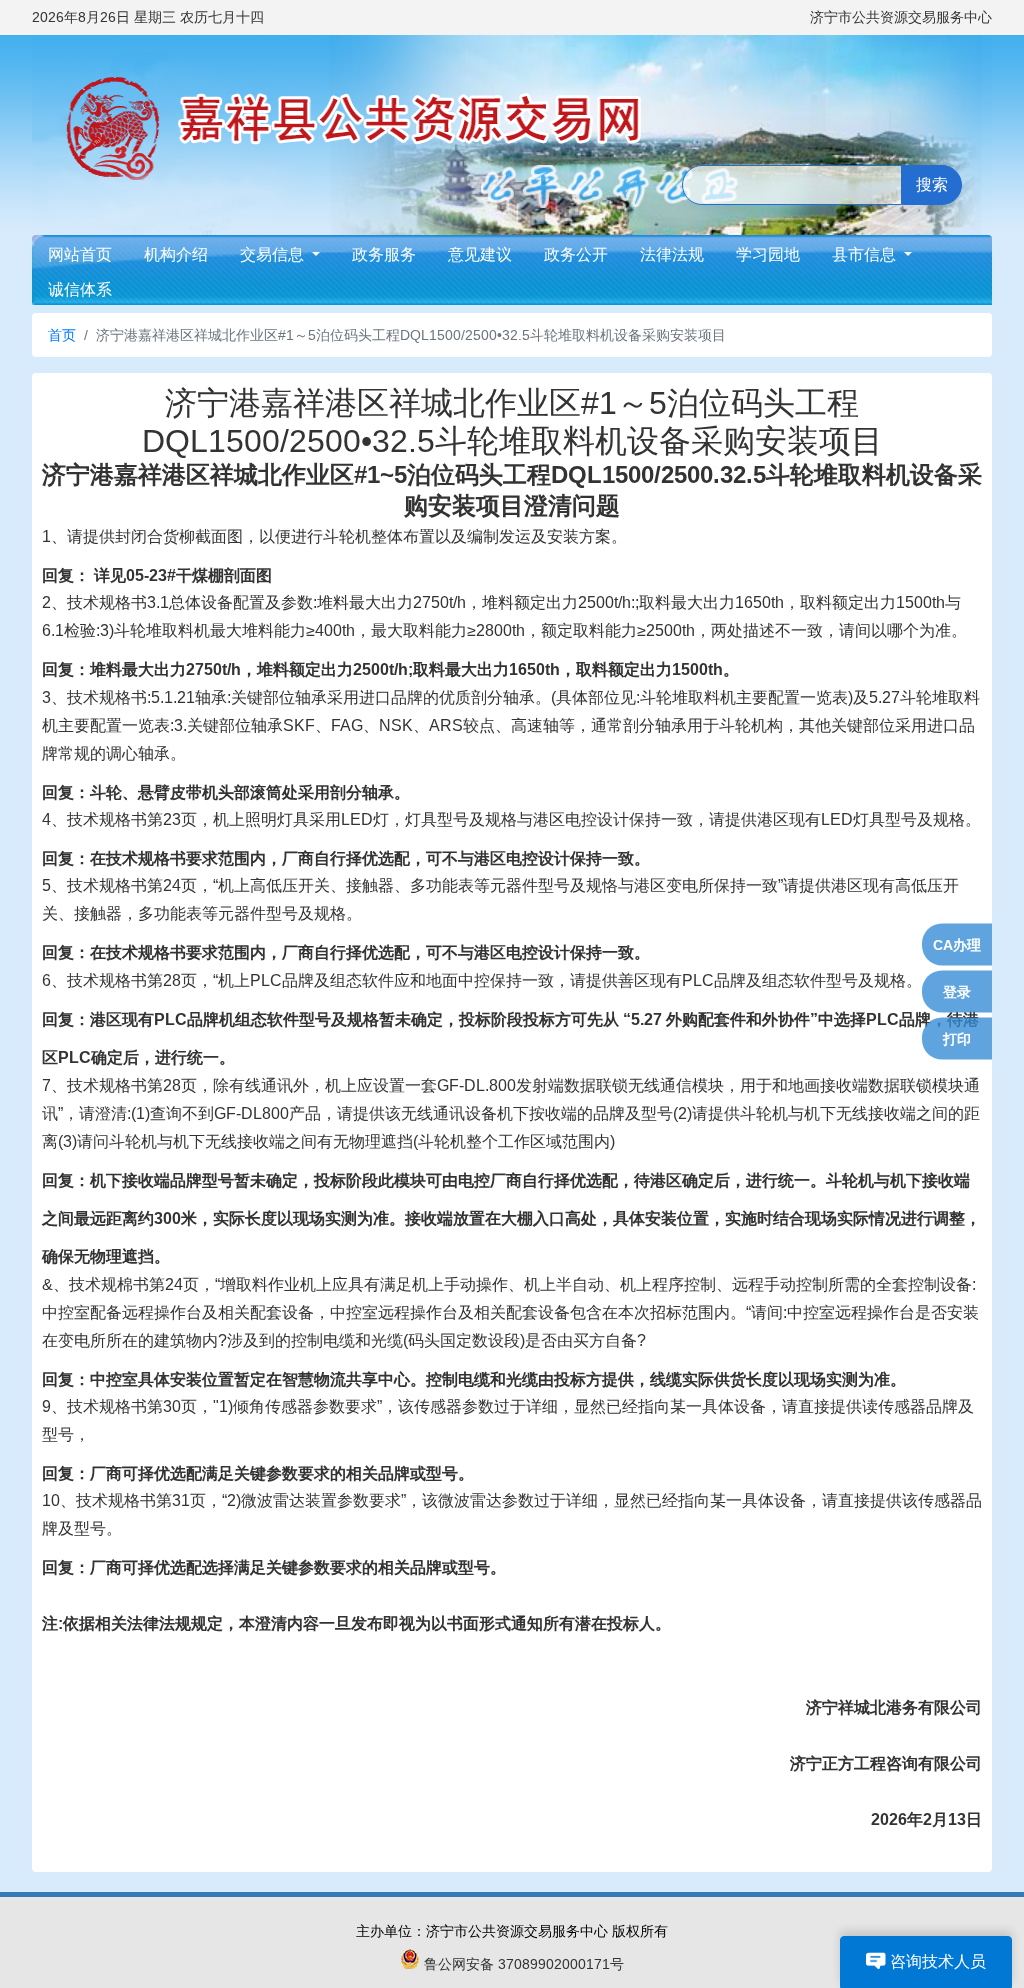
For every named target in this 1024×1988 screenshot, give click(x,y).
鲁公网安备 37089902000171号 (524, 1964)
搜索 (932, 184)
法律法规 (672, 254)
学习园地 (768, 254)
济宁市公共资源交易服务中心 (901, 17)
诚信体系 (80, 289)
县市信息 (866, 254)
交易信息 (274, 254)
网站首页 (80, 254)
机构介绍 (176, 254)
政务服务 (384, 254)
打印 (957, 1039)
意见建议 (480, 254)
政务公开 (576, 254)
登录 (957, 992)
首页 (62, 335)
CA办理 (957, 945)
